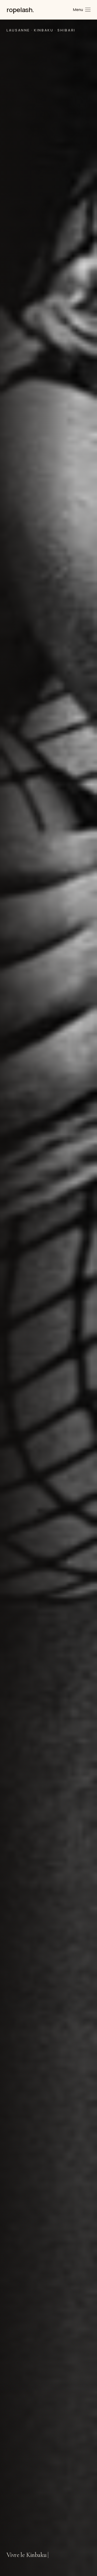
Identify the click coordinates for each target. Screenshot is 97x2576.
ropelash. (20, 10)
